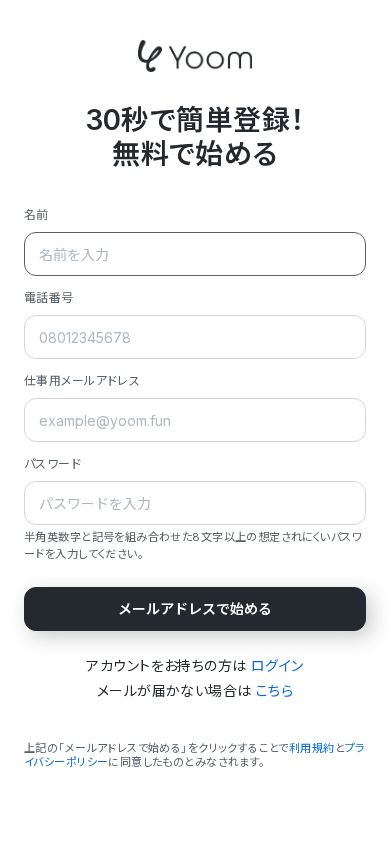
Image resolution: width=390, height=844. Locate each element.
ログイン (277, 665)
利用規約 (312, 748)
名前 (36, 214)
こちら (274, 690)
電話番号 (49, 297)
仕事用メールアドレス (82, 380)
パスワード (52, 463)
